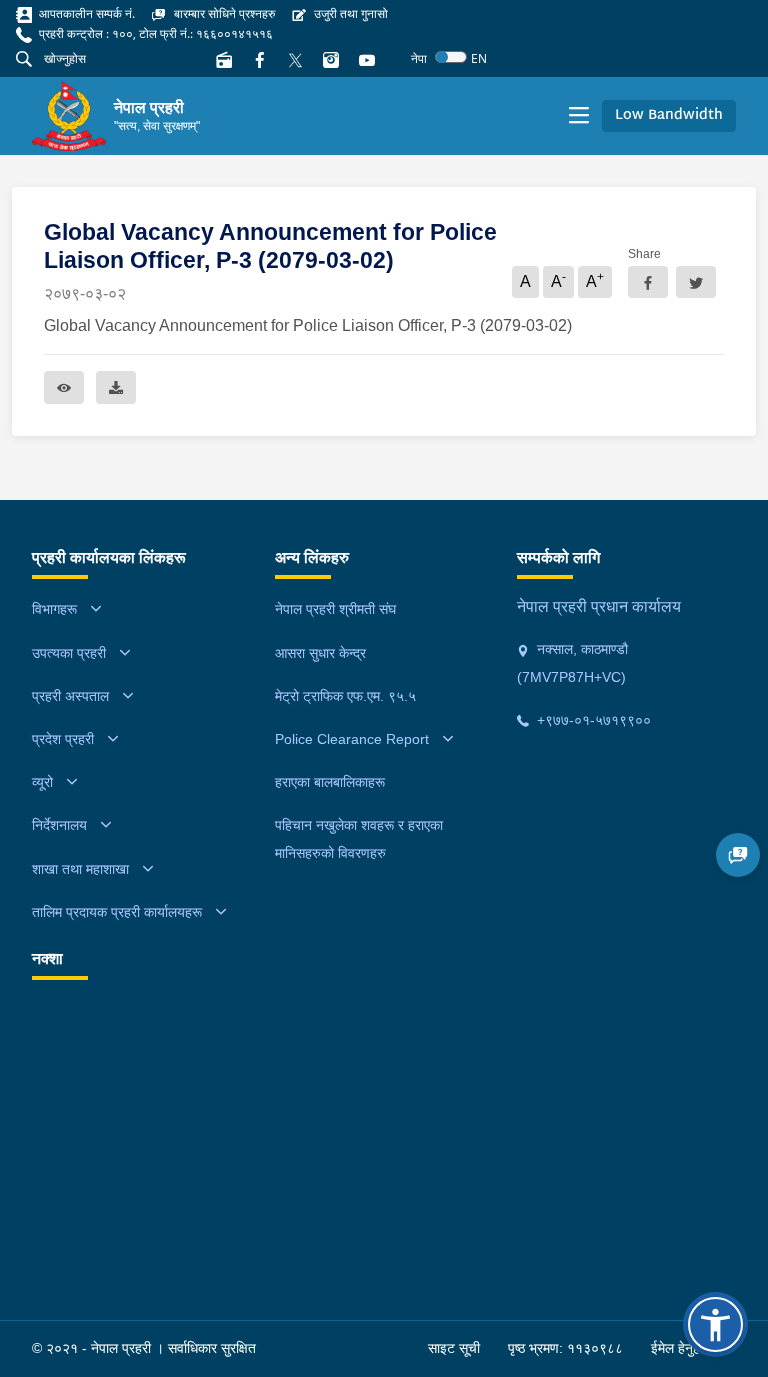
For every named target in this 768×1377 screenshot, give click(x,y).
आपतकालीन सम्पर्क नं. (85, 13)
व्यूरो (42, 782)
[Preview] (64, 387)
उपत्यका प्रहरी (69, 653)
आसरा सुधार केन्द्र (320, 653)
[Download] (116, 387)
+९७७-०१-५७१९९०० (592, 720)
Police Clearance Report (352, 739)
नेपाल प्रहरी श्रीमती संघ (335, 609)
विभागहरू (54, 609)
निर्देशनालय (59, 825)
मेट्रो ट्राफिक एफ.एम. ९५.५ (345, 696)
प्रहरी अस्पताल (70, 696)
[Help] (738, 855)
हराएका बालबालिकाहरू (330, 782)
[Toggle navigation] (579, 116)
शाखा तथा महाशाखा (80, 869)
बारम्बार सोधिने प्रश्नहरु (223, 13)
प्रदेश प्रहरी (63, 739)
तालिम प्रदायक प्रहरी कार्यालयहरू (117, 912)
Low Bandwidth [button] (669, 115)
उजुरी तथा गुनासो (349, 13)
